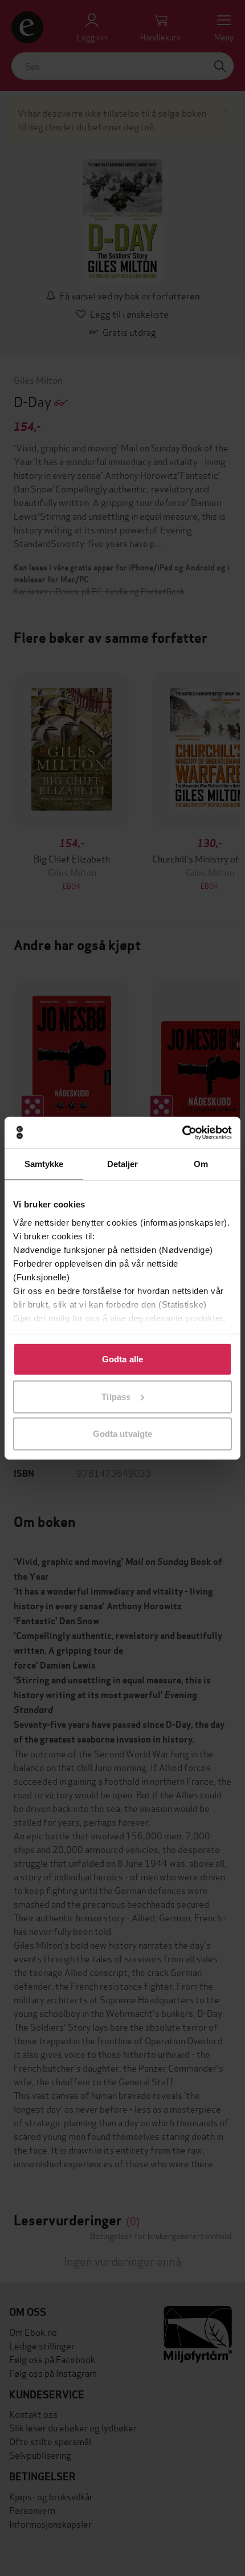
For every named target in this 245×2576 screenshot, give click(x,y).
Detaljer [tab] (123, 1164)
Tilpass (116, 1396)
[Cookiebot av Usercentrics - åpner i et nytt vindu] (182, 1132)
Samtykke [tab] (44, 1164)
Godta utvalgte (122, 1434)
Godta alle (122, 1359)
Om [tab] (201, 1164)
